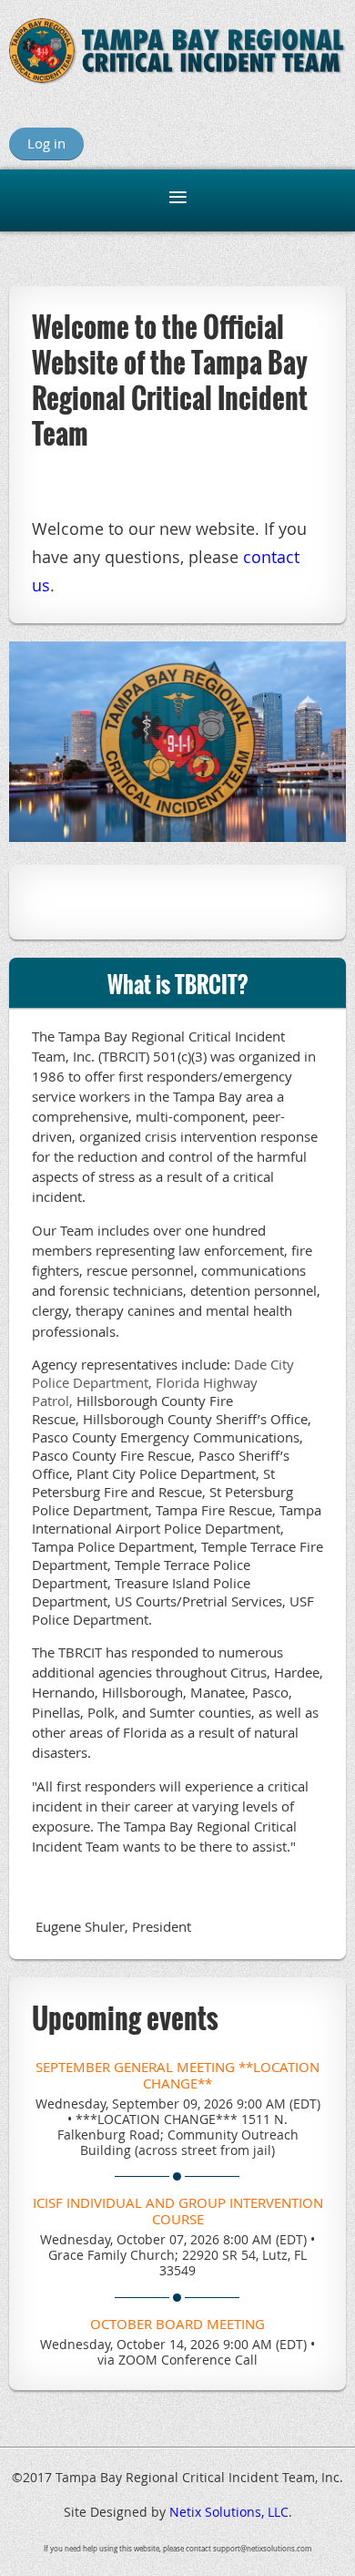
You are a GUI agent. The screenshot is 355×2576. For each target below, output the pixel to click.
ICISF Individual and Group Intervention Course (178, 2211)
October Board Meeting (177, 2324)
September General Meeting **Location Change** (177, 2075)
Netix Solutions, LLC (229, 2512)
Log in (46, 143)
